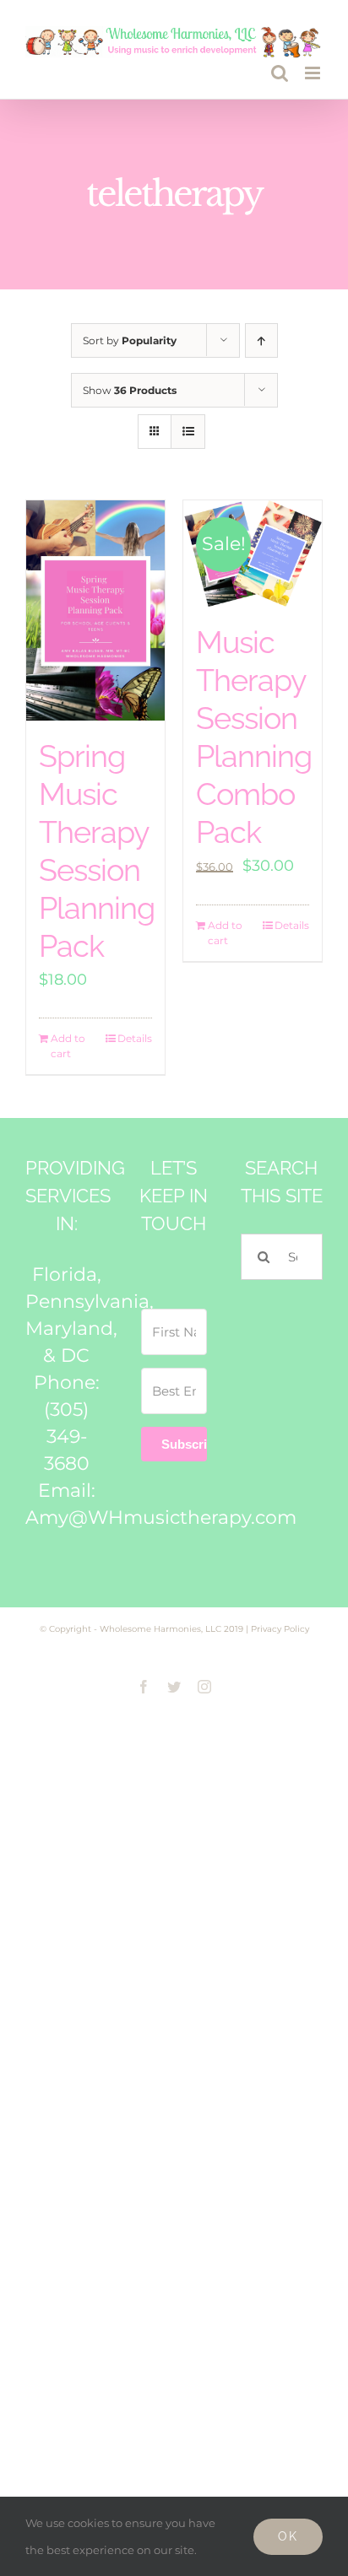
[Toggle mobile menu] (314, 73)
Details (135, 1038)
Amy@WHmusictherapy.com (161, 1518)
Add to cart (68, 1046)
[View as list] (188, 432)
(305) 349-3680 (67, 1437)
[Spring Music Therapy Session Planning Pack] (95, 611)
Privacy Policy (280, 1629)
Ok (288, 2536)
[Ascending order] (261, 340)
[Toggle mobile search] (280, 73)
